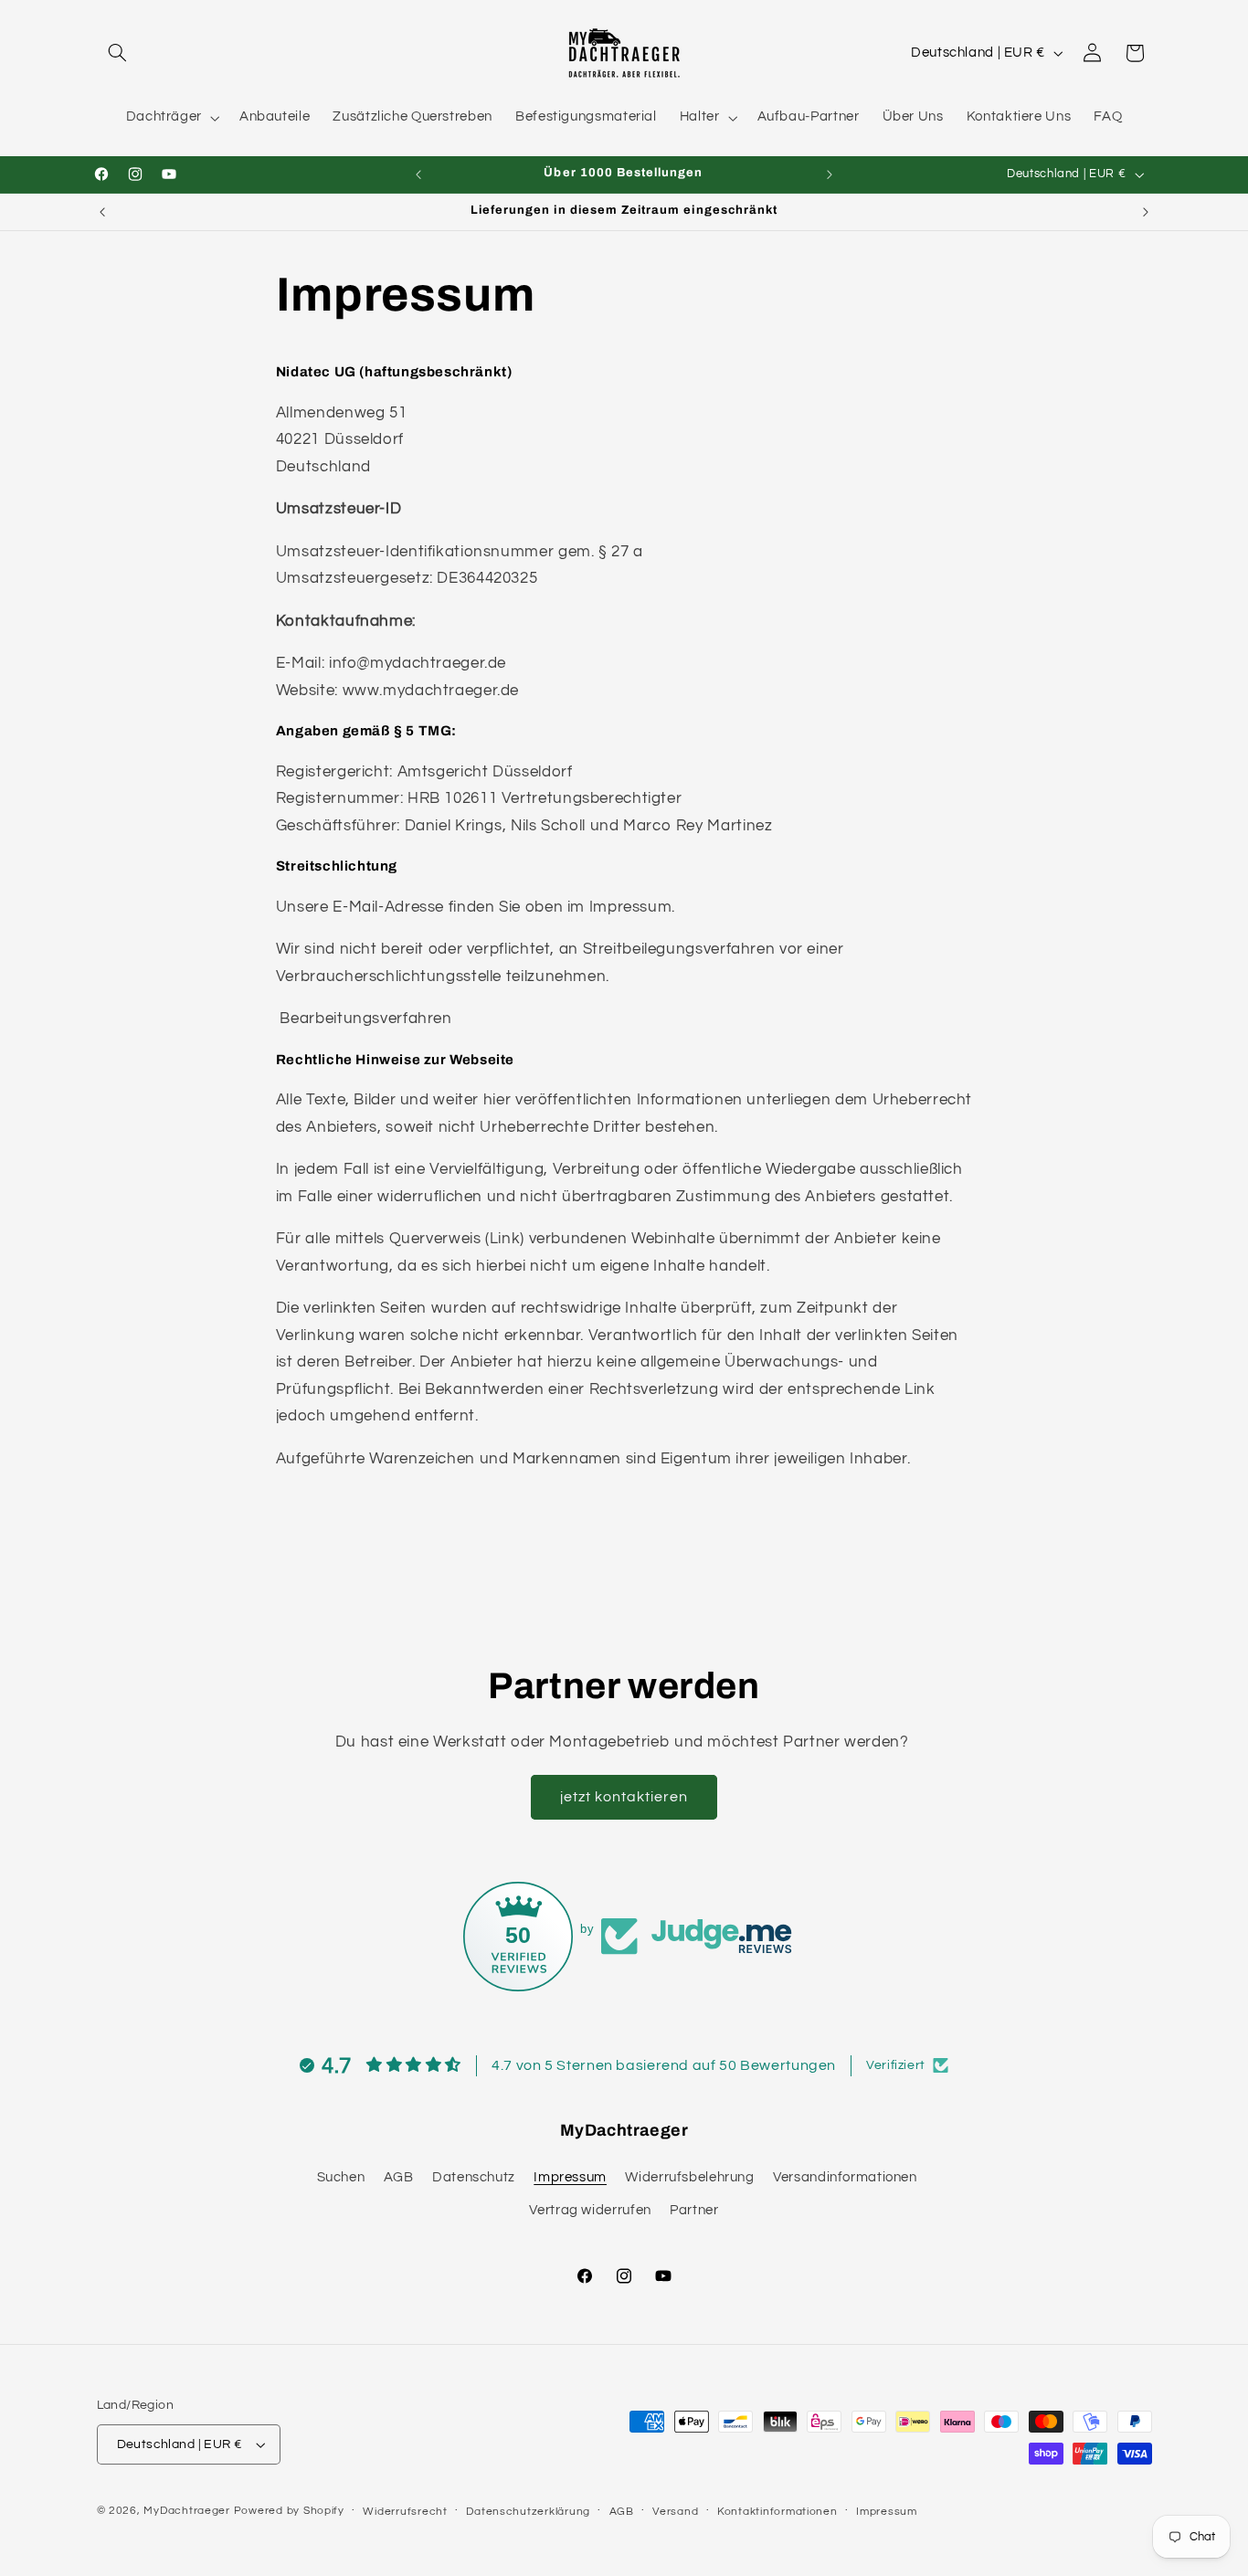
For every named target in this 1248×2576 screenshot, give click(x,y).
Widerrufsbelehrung (689, 2177)
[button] (118, 53)
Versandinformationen (845, 2177)
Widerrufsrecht (405, 2512)
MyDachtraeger (187, 2511)
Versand (675, 2512)
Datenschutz (474, 2177)
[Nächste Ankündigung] (830, 174)
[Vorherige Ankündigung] (418, 174)
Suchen (341, 2177)
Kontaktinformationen (777, 2512)
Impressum (570, 2177)
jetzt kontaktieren (624, 1797)
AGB (399, 2177)
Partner (694, 2211)
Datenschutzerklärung (528, 2512)
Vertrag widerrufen (590, 2211)
